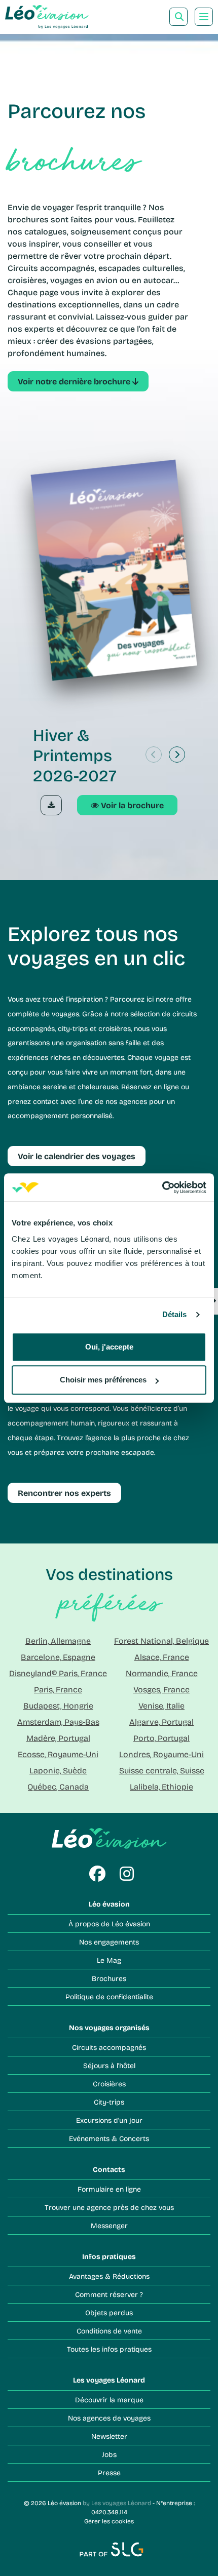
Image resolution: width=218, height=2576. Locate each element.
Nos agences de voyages (109, 2418)
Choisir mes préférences (103, 1380)
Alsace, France (162, 1657)
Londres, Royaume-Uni (161, 1754)
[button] (177, 755)
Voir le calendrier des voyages (77, 1156)
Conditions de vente (109, 2331)
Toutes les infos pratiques (109, 2349)
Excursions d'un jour (109, 2120)
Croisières (109, 2084)
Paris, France (58, 1689)
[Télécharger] (51, 805)
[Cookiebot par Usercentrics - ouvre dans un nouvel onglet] (162, 1187)
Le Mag (109, 1960)
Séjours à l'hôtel (109, 2065)
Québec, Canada (58, 1786)
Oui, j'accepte (109, 1347)
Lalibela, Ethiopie (161, 1786)
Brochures (109, 1978)
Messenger (109, 2225)
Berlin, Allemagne (58, 1640)
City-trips (109, 2102)
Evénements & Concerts (109, 2138)
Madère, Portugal (58, 1738)
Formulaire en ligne (109, 2189)
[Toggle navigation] (204, 17)
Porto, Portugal (161, 1738)
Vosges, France (161, 1689)
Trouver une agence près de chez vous (109, 2207)
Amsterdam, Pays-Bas (58, 1721)
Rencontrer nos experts (64, 1493)
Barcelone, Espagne (58, 1657)
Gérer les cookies (109, 2521)
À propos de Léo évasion (109, 1924)
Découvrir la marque (109, 2400)
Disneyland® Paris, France (58, 1673)
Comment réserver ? (109, 2294)
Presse (109, 2472)
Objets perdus (109, 2312)
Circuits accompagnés (109, 2047)
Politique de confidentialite (109, 1996)
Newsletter (109, 2436)
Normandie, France (162, 1673)
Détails (175, 1314)
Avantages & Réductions (109, 2276)
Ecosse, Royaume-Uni (58, 1754)
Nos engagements (109, 1942)
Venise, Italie (161, 1705)
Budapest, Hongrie (58, 1705)
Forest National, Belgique (161, 1640)
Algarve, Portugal (161, 1721)
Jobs (109, 2454)
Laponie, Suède (58, 1770)
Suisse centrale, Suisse (162, 1770)
